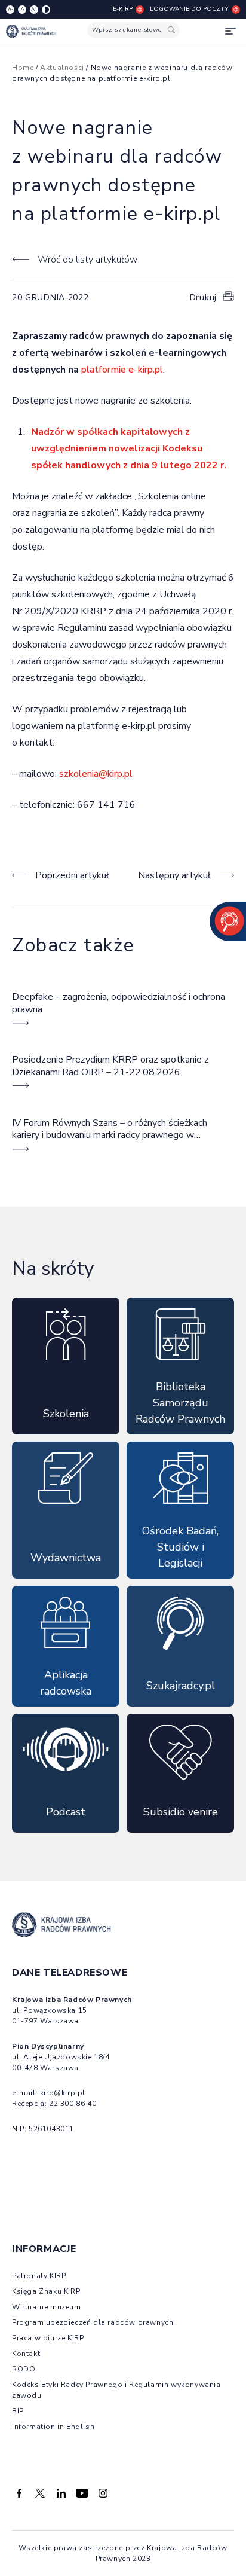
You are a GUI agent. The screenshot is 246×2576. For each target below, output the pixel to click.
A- (10, 9)
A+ (34, 9)
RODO (24, 2369)
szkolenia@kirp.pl (96, 774)
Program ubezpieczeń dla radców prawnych (93, 2322)
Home (23, 68)
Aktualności (62, 68)
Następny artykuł (174, 875)
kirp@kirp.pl (63, 2093)
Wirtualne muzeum (47, 2307)
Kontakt (26, 2354)
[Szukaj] (171, 30)
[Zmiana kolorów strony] (46, 10)
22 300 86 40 (73, 2104)
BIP (18, 2411)
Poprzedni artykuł (72, 875)
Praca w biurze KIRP (48, 2338)
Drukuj (203, 297)
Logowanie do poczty (189, 9)
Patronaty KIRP (39, 2276)
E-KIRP (123, 9)
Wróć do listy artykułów (87, 260)
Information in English (53, 2427)
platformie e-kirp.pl (122, 370)
